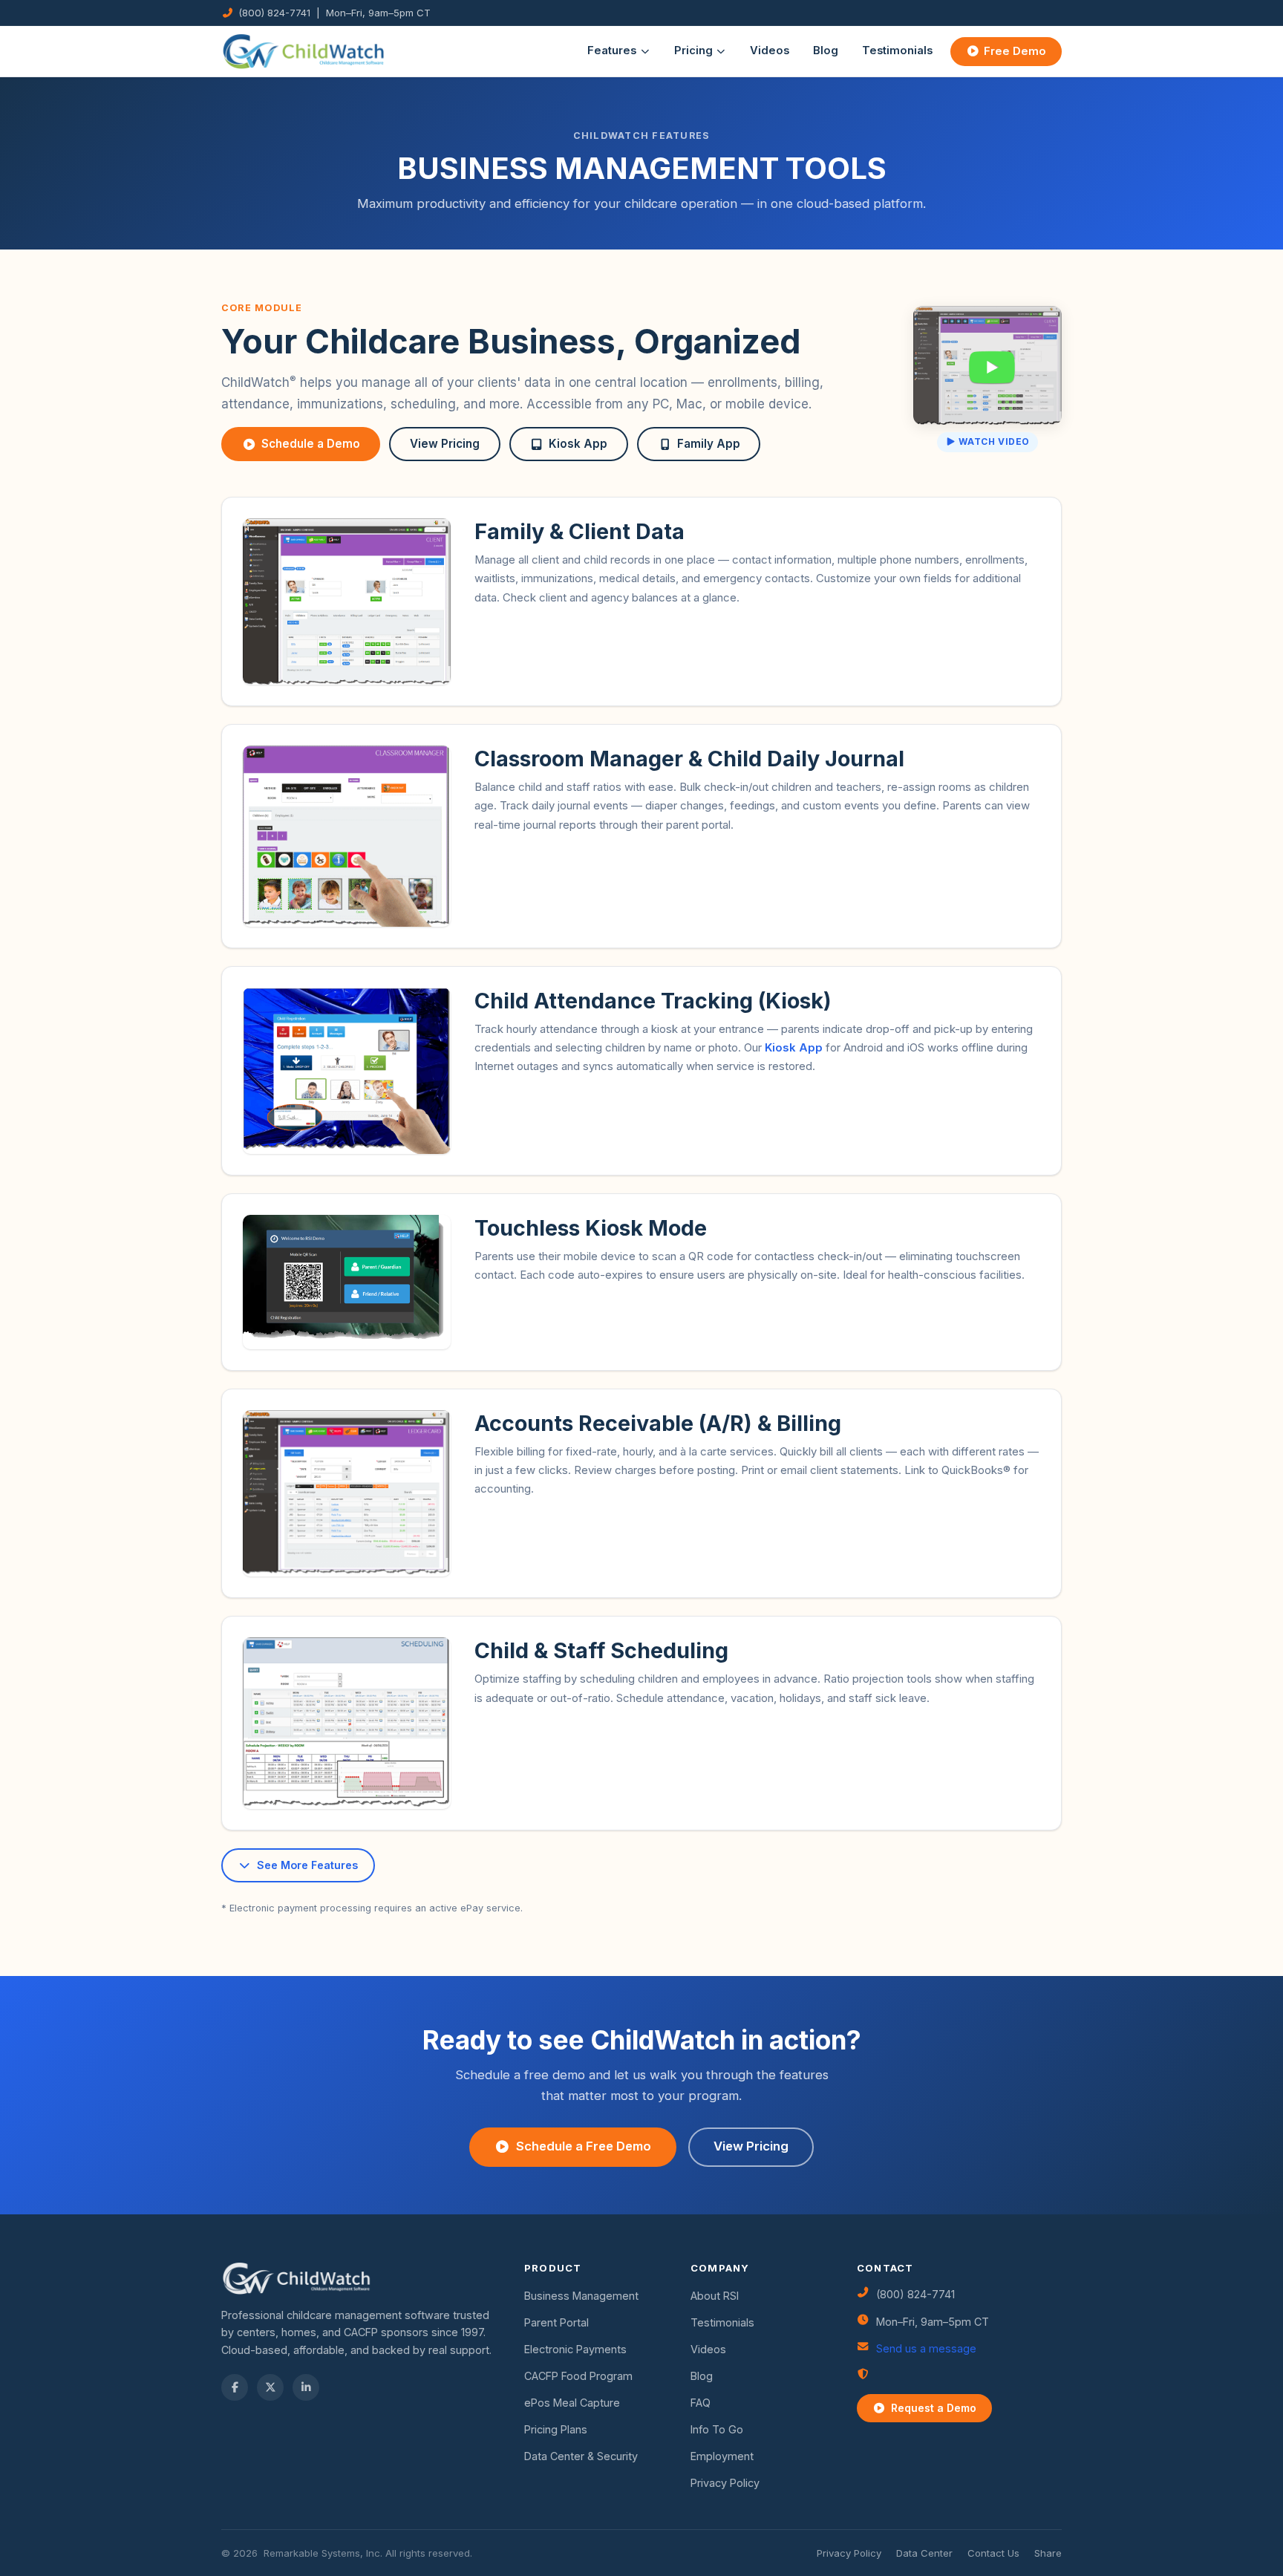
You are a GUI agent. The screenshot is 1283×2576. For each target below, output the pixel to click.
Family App (709, 444)
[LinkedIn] (306, 2387)
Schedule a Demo (311, 444)
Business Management (581, 2296)
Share (1048, 2553)
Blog (826, 50)
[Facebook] (235, 2387)
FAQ (701, 2403)
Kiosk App (578, 444)
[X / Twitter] (270, 2387)
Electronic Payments (575, 2349)
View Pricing (445, 444)
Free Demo (1015, 51)
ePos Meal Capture (572, 2403)
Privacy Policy (725, 2483)
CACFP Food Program (578, 2376)
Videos (770, 50)
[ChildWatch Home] (304, 51)
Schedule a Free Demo (584, 2146)
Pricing (693, 50)
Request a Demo (934, 2408)
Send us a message (926, 2348)
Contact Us (993, 2553)
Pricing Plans (556, 2429)
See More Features (307, 1865)
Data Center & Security (581, 2456)
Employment (722, 2456)
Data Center (924, 2553)
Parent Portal (556, 2322)
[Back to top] (39, 2537)
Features (612, 50)
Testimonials (897, 50)
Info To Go (717, 2429)
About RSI (715, 2296)
